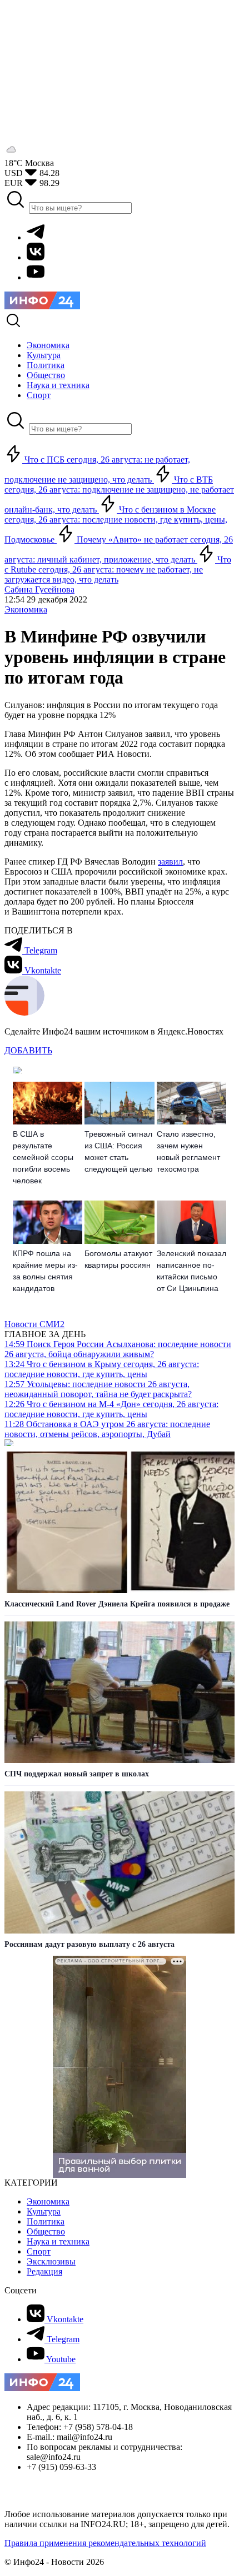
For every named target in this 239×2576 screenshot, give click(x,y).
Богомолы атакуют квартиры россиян (118, 1259)
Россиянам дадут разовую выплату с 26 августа (89, 1944)
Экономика (26, 609)
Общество (46, 2231)
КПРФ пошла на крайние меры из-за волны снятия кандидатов (45, 1271)
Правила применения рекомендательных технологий (105, 2543)
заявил (170, 862)
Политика (46, 2221)
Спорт (39, 2251)
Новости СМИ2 (34, 1324)
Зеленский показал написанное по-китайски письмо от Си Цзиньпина (191, 1271)
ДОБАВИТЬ (28, 1050)
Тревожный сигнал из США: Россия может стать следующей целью (119, 1151)
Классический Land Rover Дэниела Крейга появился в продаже (117, 1604)
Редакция (44, 2271)
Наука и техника (58, 2241)
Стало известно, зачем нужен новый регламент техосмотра (188, 1151)
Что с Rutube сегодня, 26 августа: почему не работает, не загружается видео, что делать (118, 569)
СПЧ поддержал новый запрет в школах (77, 1774)
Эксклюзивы (51, 2261)
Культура (44, 2211)
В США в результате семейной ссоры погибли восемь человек (43, 1157)
